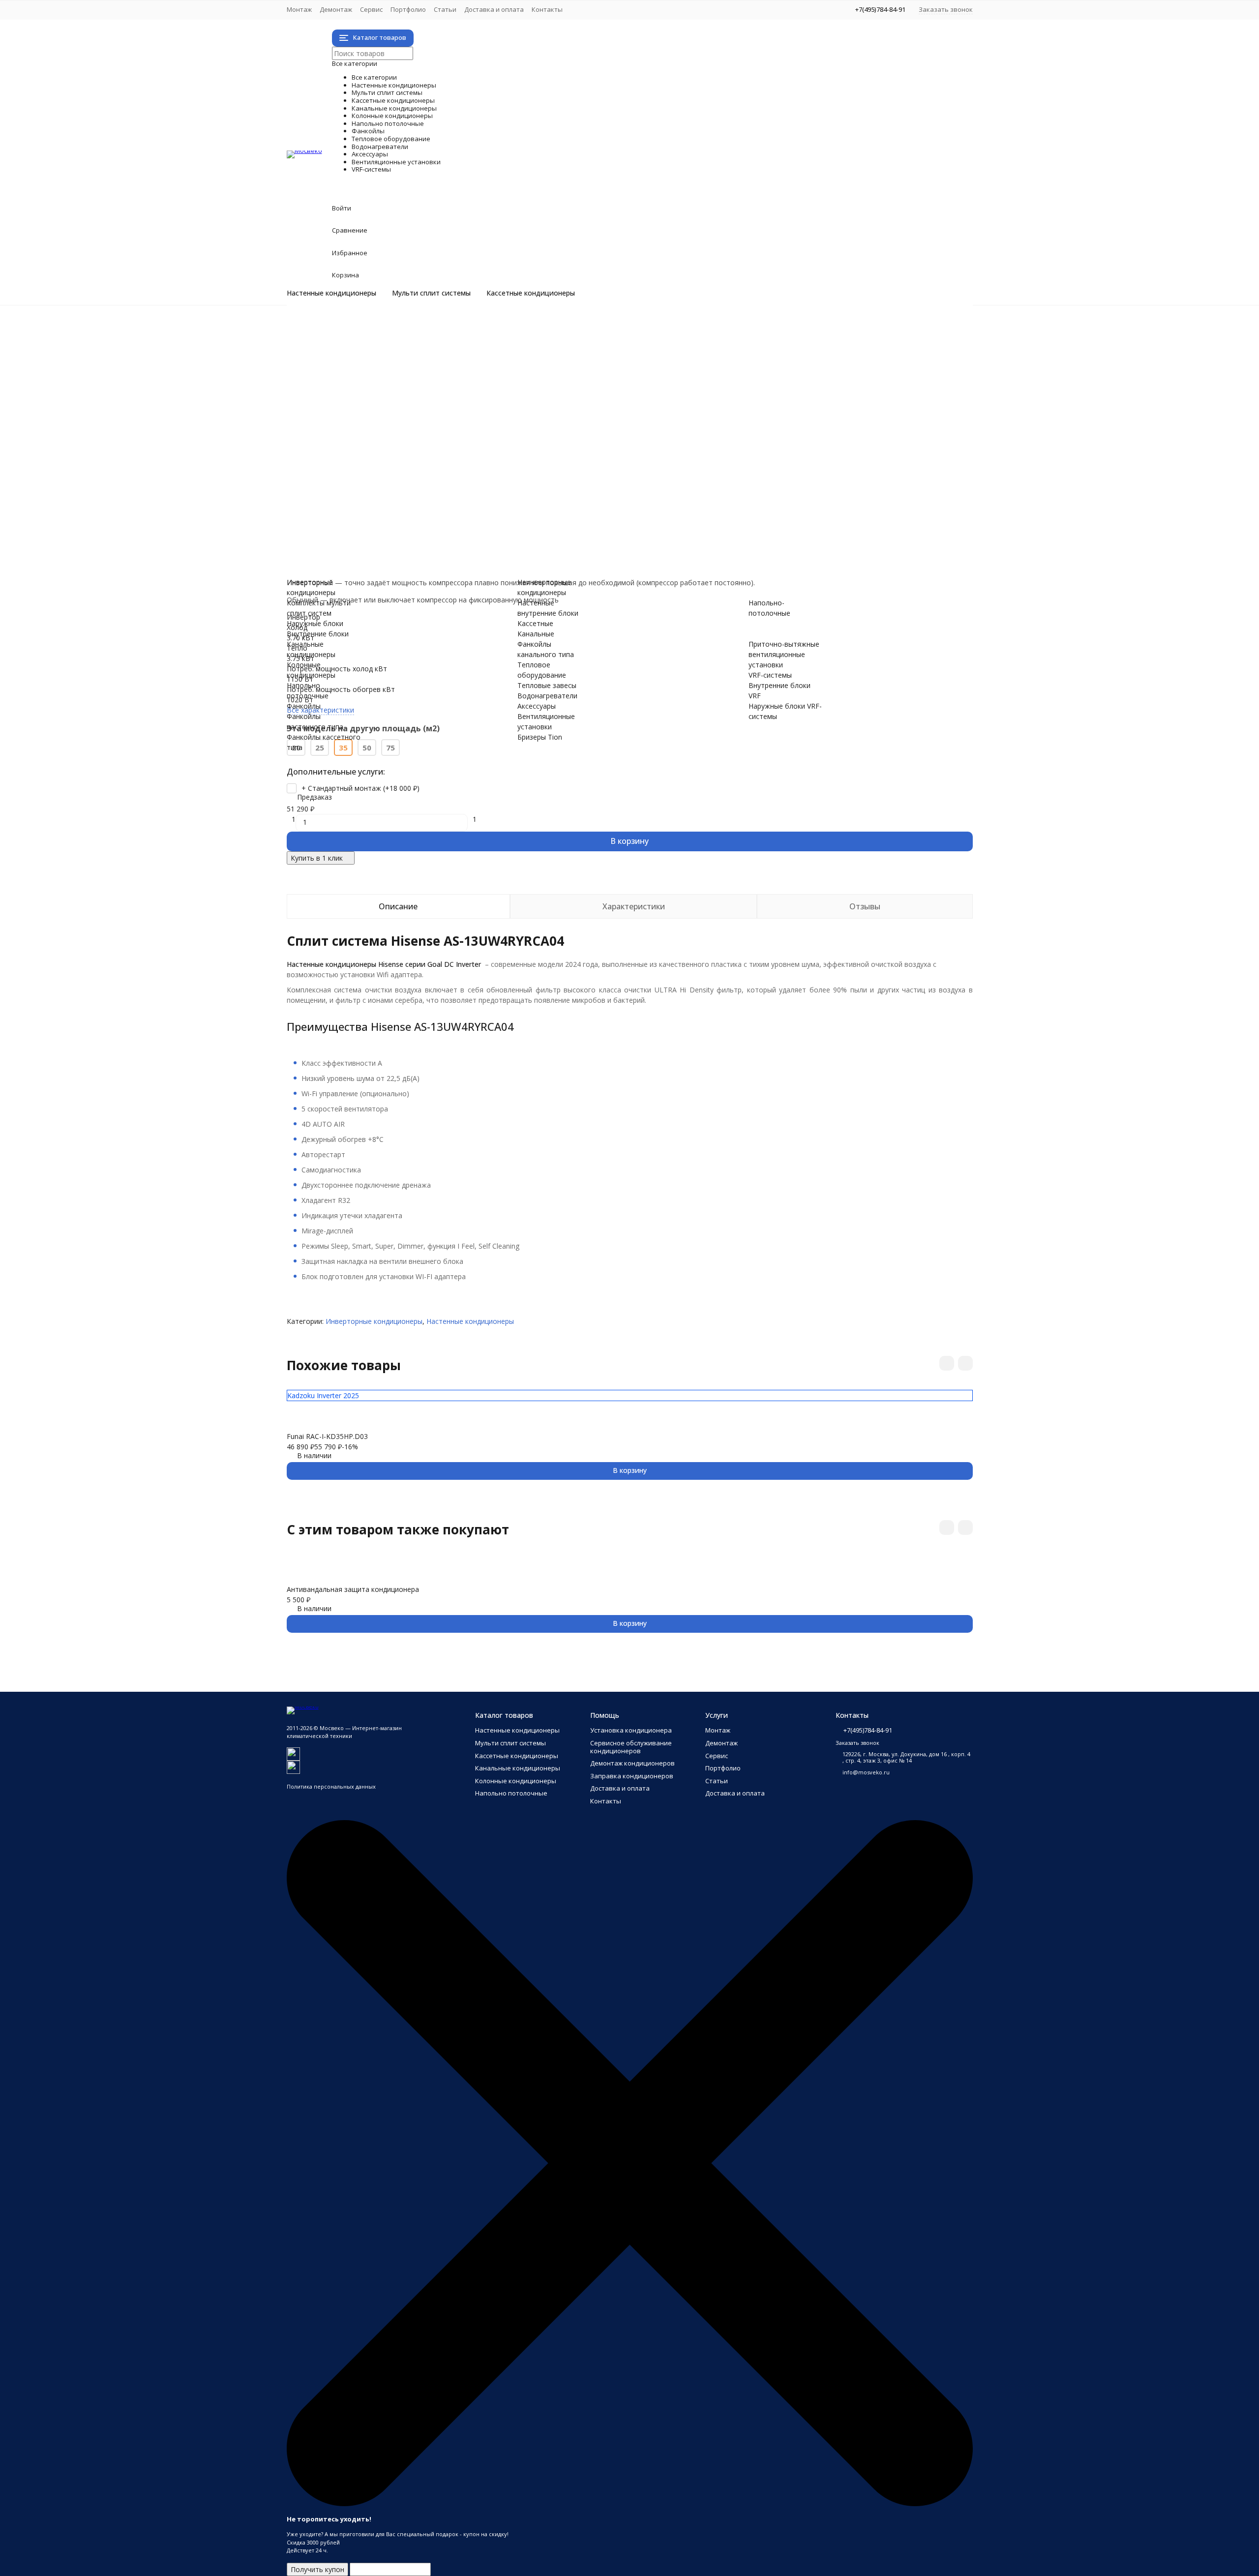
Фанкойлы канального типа (372, 462)
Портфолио (408, 9)
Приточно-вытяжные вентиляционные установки (409, 534)
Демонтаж (336, 9)
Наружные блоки (354, 369)
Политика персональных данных (331, 1786)
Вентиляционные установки (455, 513)
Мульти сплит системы (431, 293)
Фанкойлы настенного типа (372, 441)
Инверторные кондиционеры (375, 327)
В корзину (629, 841)
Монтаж (299, 9)
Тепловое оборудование (440, 472)
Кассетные (535, 623)
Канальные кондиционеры (446, 400)
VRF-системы (379, 544)
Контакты (547, 9)
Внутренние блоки (357, 379)
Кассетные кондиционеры (531, 293)
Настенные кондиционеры (331, 293)
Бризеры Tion (348, 524)
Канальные (536, 634)
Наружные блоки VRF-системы (377, 565)
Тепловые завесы (356, 482)
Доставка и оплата (494, 9)
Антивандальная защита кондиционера (353, 1589)
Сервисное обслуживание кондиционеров (631, 1747)
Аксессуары (372, 503)
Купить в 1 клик (317, 858)
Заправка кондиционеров (632, 1776)
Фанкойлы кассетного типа (372, 451)
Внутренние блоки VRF (364, 554)
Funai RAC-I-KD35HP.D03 (327, 1436)
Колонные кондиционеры (441, 410)
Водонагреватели (404, 493)
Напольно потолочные (430, 420)
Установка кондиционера (631, 1730)
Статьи (445, 9)
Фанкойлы (365, 431)
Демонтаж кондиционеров (632, 1763)
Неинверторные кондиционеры (378, 338)
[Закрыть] (630, 2504)
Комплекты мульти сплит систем (381, 358)
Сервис (371, 9)
